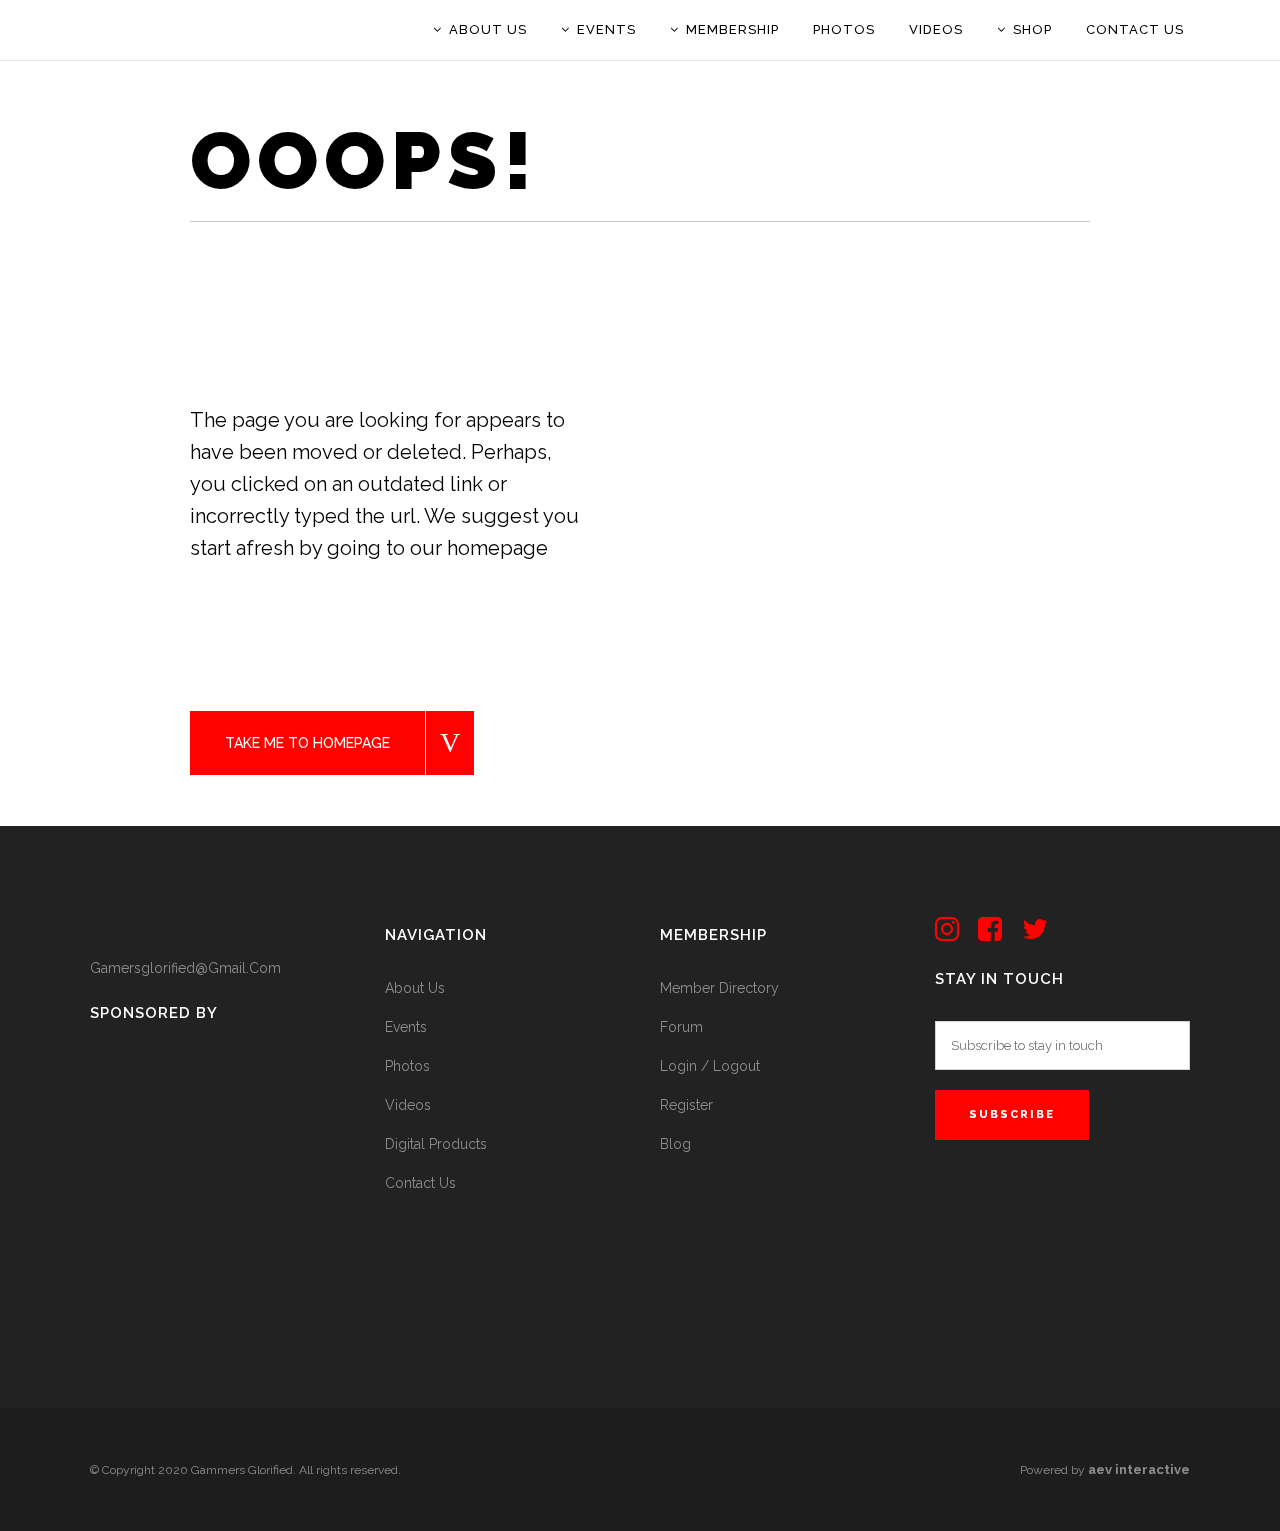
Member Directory (719, 988)
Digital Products (436, 1144)
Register (686, 1105)
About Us (415, 988)
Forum (681, 1027)
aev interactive (1139, 1469)
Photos (407, 1066)
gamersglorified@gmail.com (185, 968)
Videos (408, 1105)
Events (406, 1027)
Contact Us (420, 1183)
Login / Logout (710, 1066)
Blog (675, 1144)
